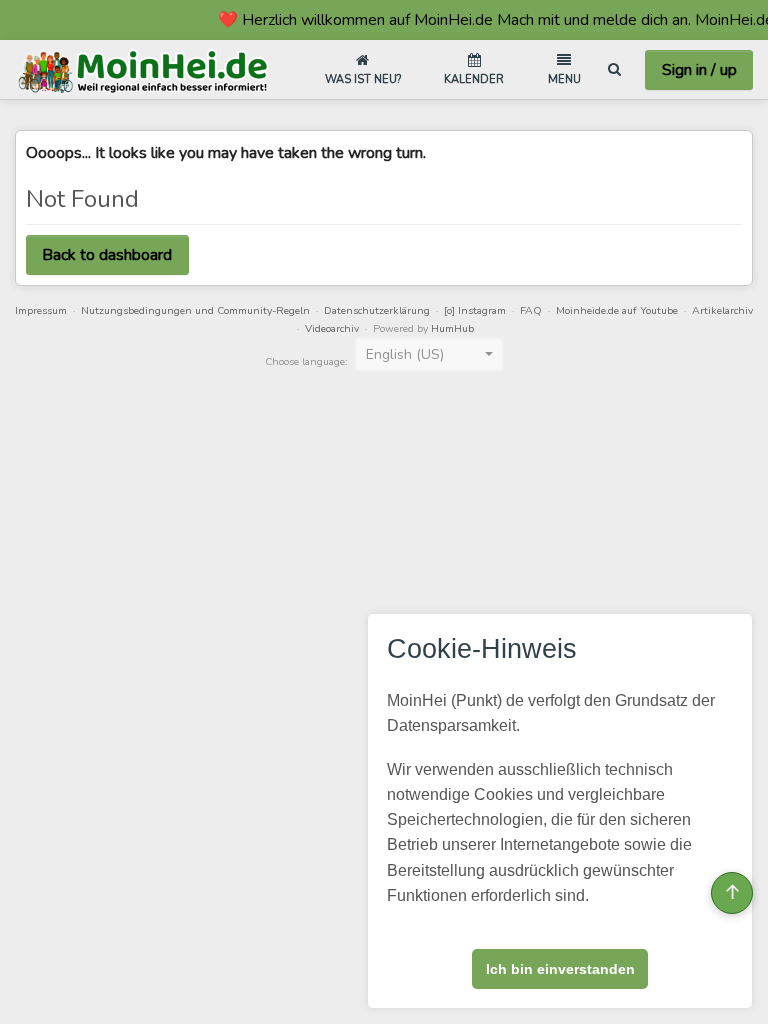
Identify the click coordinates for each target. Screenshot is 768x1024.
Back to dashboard (107, 255)
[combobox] (429, 355)
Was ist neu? (363, 79)
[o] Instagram (475, 310)
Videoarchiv (332, 328)
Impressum (41, 310)
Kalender (474, 79)
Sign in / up (699, 70)
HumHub (452, 328)
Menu (564, 79)
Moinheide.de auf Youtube (617, 310)
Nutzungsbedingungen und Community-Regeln (195, 310)
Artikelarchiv (722, 310)
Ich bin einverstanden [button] (560, 969)
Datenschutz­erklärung (377, 310)
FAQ (531, 310)
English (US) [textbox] (405, 354)
